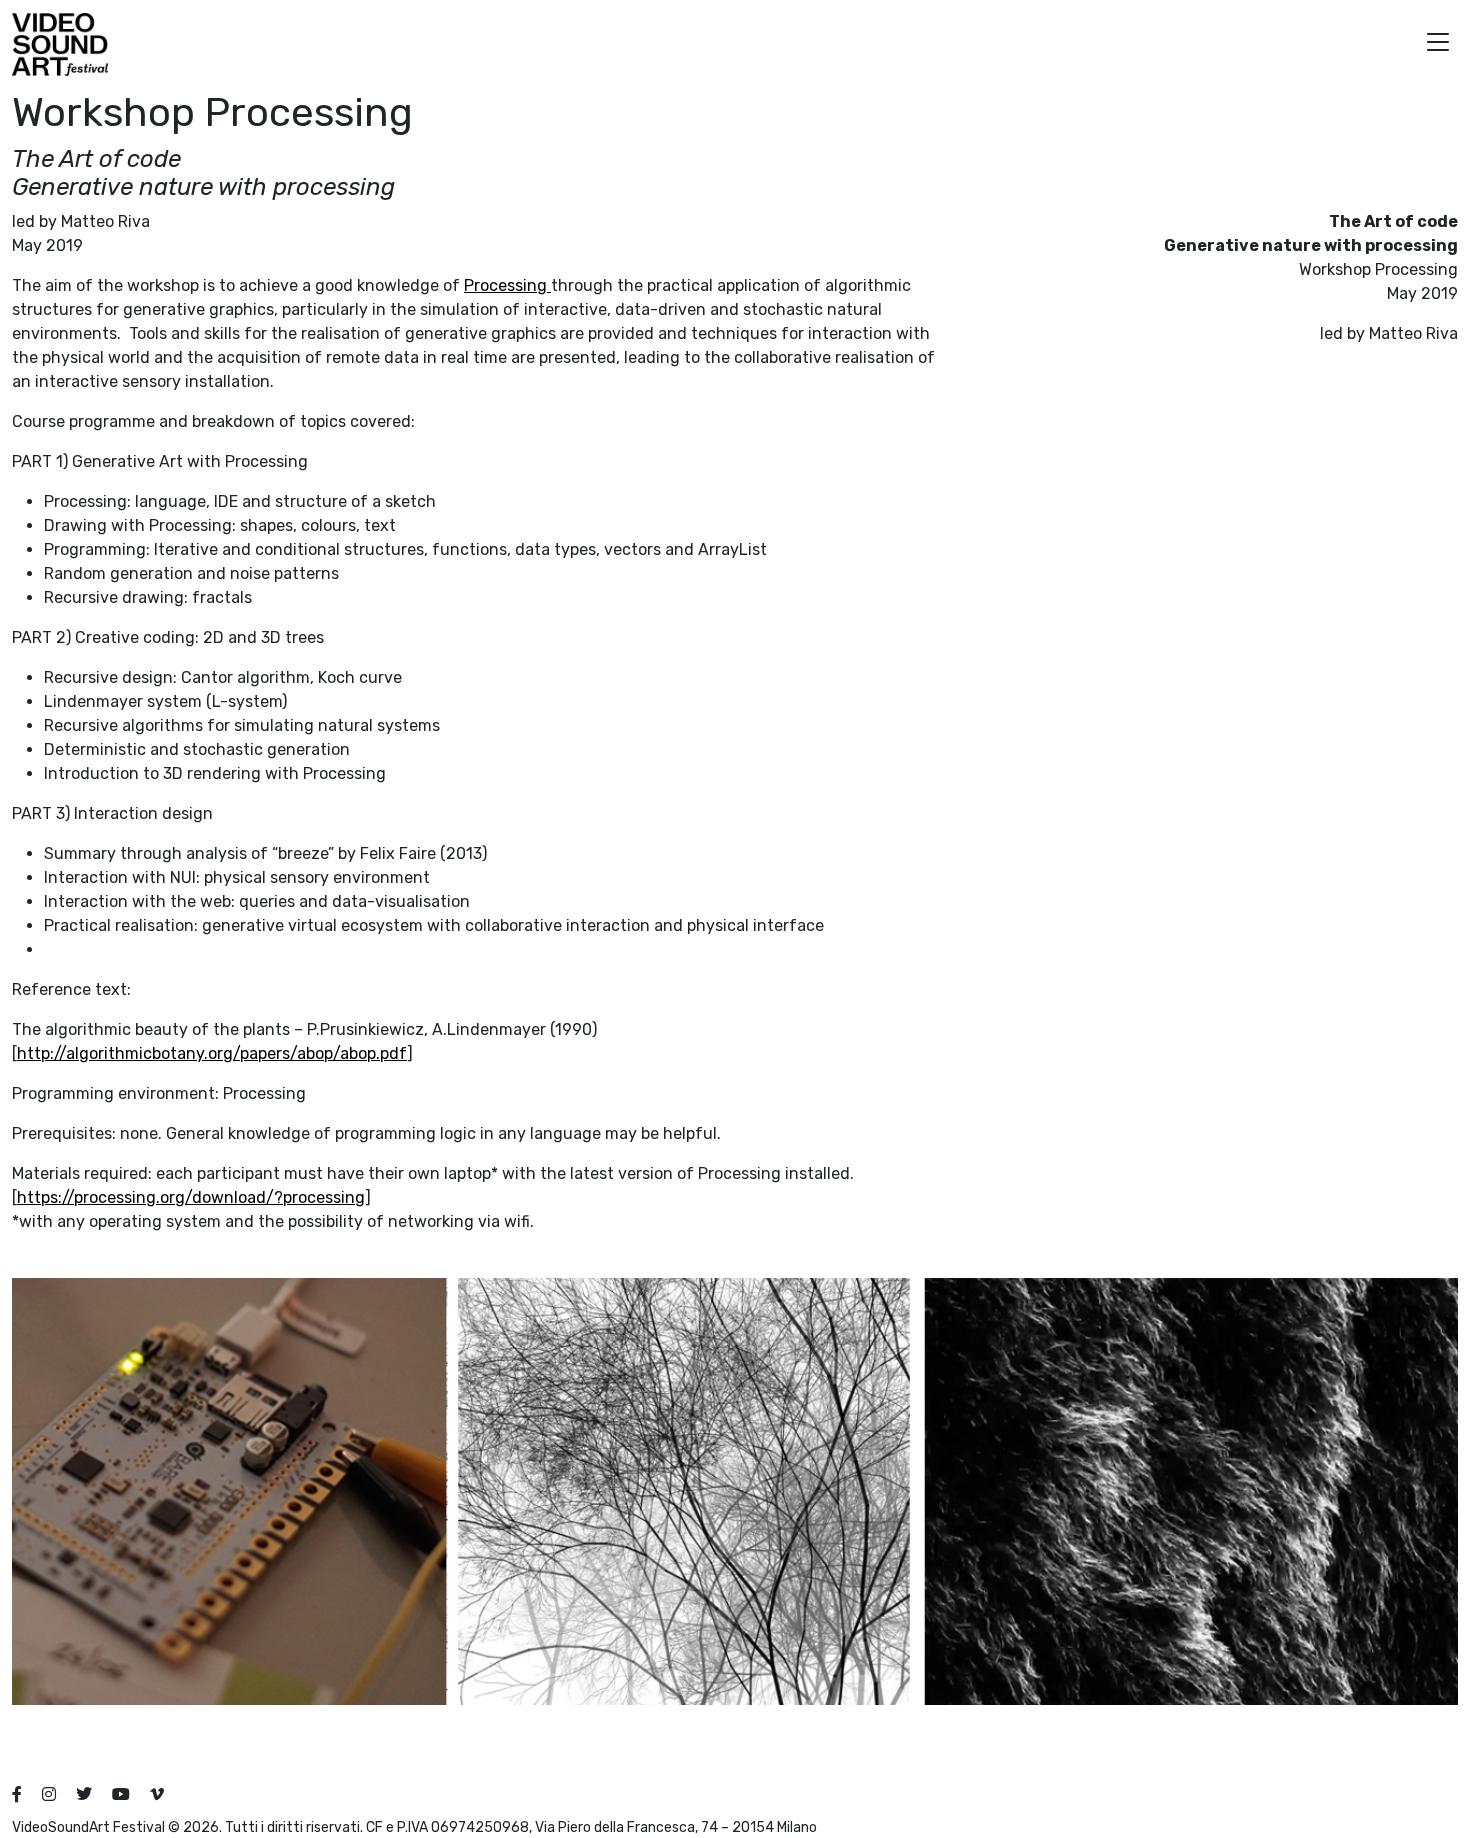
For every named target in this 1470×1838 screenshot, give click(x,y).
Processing (507, 285)
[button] (1438, 44)
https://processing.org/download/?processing (191, 1197)
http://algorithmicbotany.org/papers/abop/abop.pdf (212, 1053)
